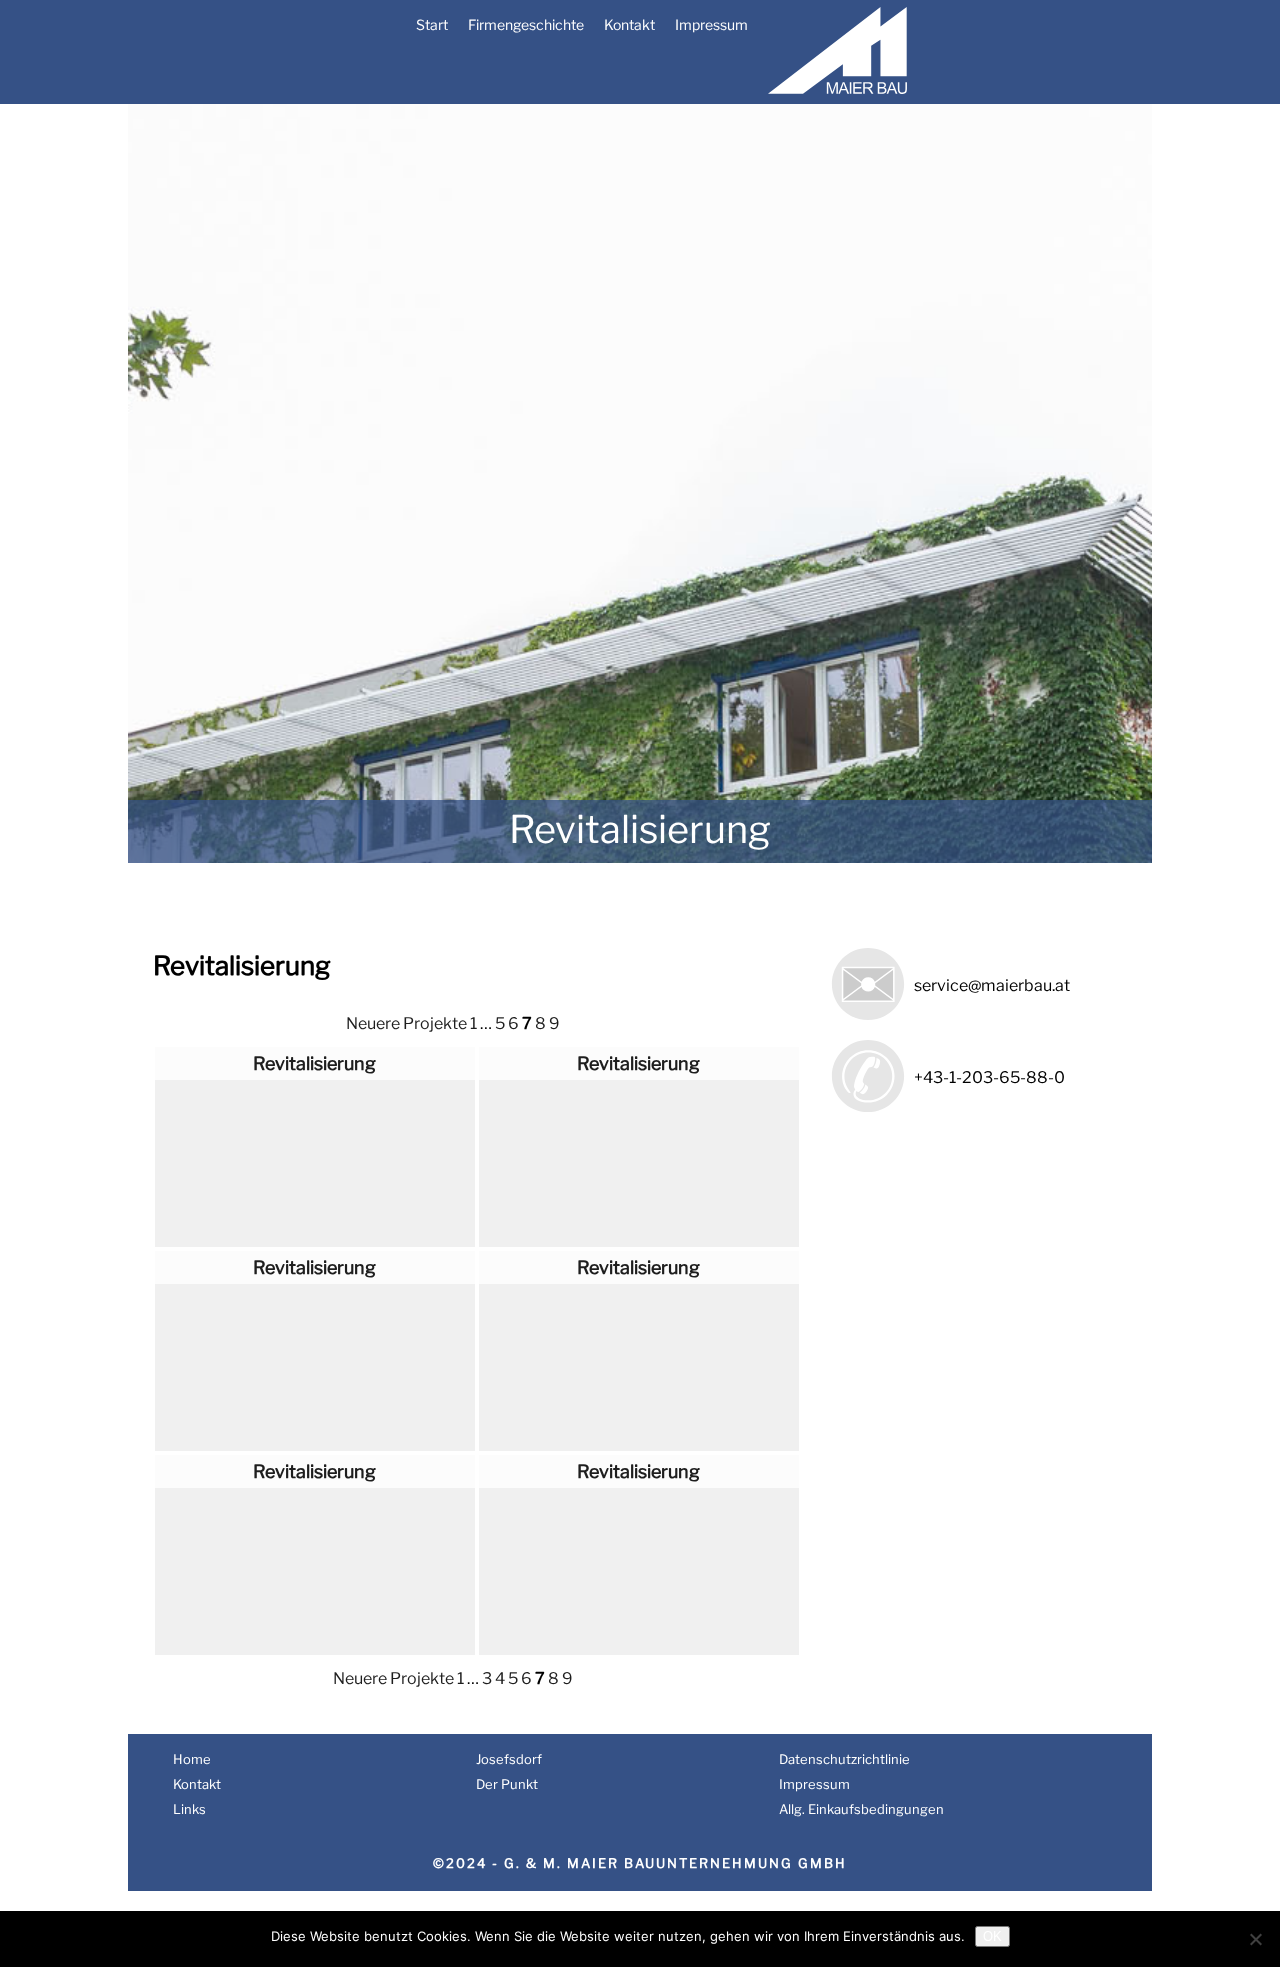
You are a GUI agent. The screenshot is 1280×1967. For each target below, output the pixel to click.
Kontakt (629, 24)
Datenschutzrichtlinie (844, 1759)
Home (192, 1759)
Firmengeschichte (526, 24)
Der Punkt (507, 1784)
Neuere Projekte (406, 1023)
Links (189, 1809)
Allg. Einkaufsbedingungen (861, 1809)
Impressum (711, 24)
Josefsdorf (509, 1759)
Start (432, 24)
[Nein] (1255, 1939)
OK (992, 1936)
